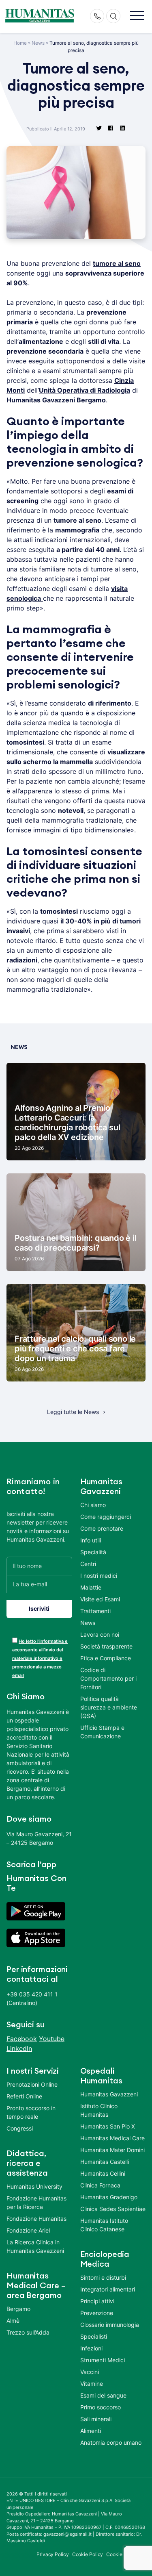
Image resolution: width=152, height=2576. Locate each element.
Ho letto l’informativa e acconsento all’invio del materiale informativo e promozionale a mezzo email (40, 1658)
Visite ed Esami (100, 1599)
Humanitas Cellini (103, 2173)
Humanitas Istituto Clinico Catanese (104, 2225)
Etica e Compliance (106, 1658)
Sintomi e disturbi (103, 2277)
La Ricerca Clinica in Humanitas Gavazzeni (35, 2246)
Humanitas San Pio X (108, 2126)
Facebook (22, 2039)
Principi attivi (97, 2301)
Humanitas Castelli (105, 2162)
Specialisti (94, 2336)
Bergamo (18, 2309)
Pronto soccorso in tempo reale (31, 2112)
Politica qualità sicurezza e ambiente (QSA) (109, 1707)
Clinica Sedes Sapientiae (113, 2209)
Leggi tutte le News (73, 1412)
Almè (13, 2321)
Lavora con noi (100, 1634)
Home (20, 43)
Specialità (93, 1552)
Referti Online (24, 2096)
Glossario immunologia (110, 2325)
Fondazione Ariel (28, 2230)
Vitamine (92, 2384)
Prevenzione (97, 2313)
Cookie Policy (88, 2554)
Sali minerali (96, 2419)
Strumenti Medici (103, 2360)
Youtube (52, 2039)
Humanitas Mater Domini (112, 2150)
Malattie (91, 1587)
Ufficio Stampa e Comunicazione (102, 1732)
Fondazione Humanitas (36, 2219)
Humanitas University (34, 2186)
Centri (88, 1564)
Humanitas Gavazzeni (109, 2094)
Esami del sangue (103, 2395)
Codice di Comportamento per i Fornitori (108, 1678)
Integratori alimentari (108, 2289)
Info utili (91, 1540)
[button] (137, 16)
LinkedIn (19, 2048)
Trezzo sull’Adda (28, 2332)
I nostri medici (99, 1576)
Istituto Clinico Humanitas (99, 2110)
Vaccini (90, 2372)
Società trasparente (106, 1646)
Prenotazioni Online (32, 2084)
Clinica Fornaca (100, 2185)
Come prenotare (102, 1528)
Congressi (20, 2128)
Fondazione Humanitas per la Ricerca (36, 2202)
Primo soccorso (101, 2407)
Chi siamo (93, 1505)
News (38, 43)
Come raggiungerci (106, 1517)
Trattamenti (95, 1611)
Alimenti (91, 2431)
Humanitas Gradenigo (109, 2197)
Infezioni (91, 2348)
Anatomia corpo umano (111, 2442)
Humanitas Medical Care (112, 2138)
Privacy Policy (53, 2554)
